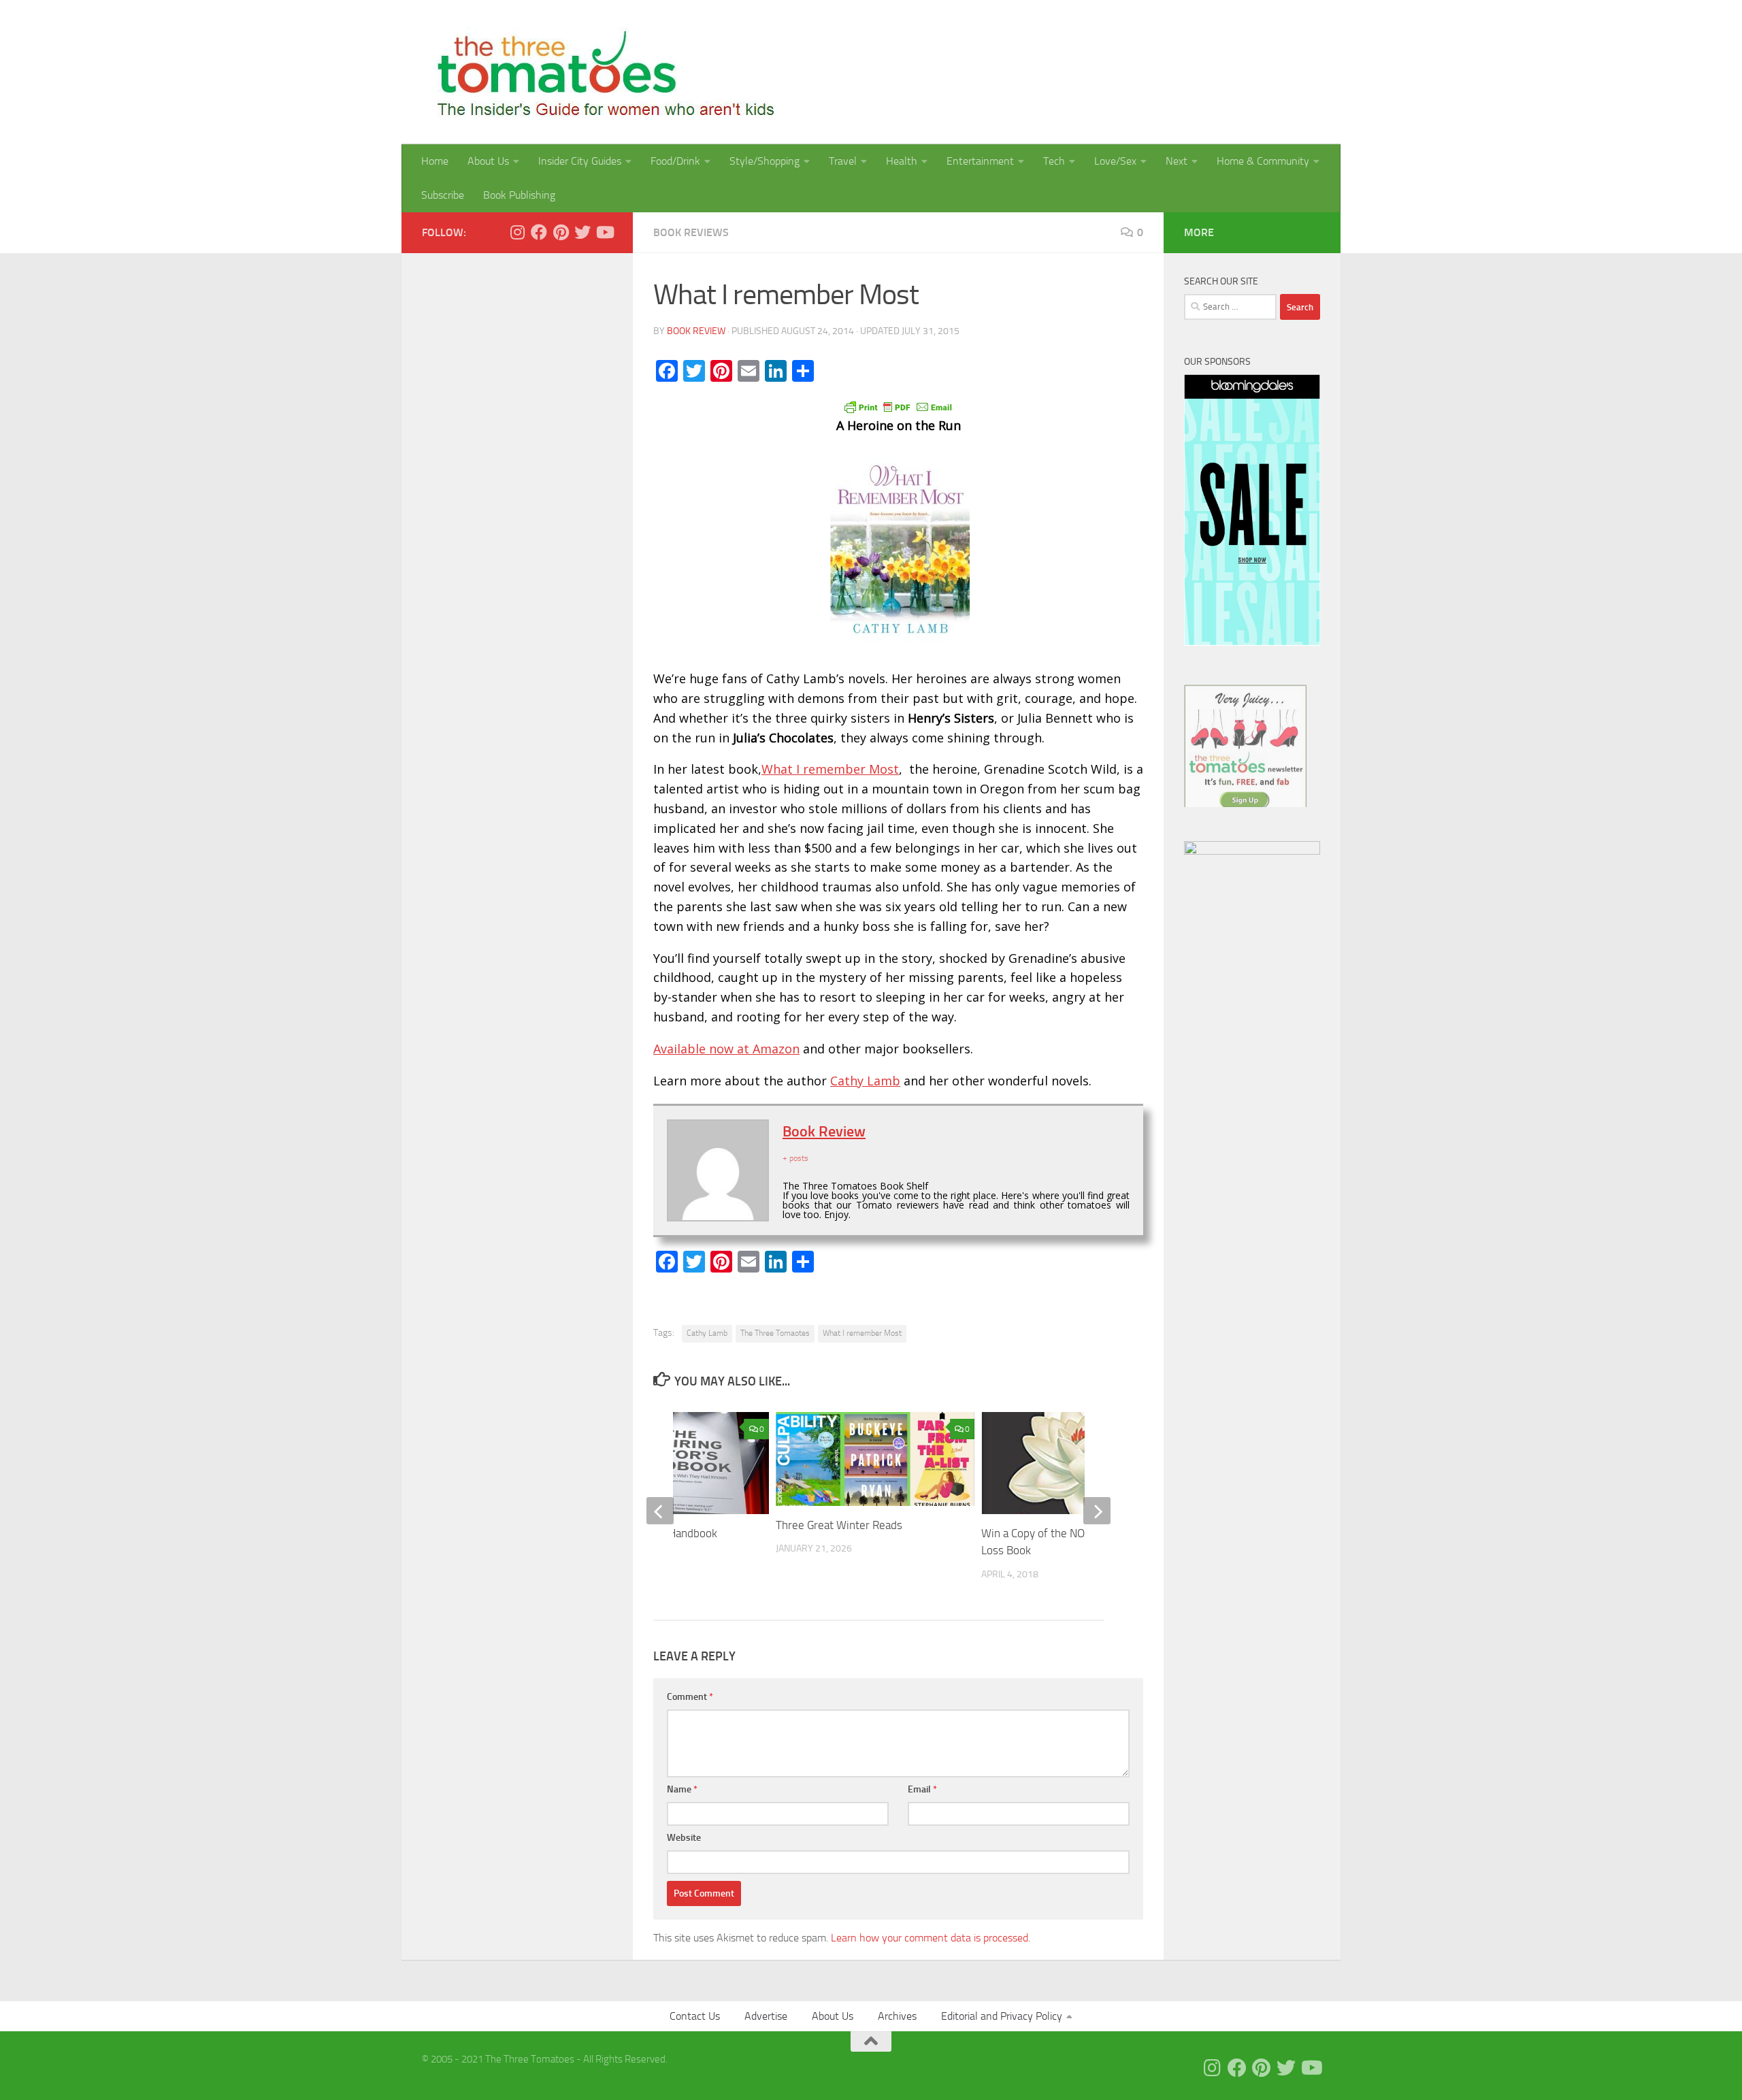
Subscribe (443, 195)
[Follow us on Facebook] (539, 232)
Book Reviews (691, 232)
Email (922, 1789)
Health (902, 161)
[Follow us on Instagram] (517, 232)
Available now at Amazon (726, 1049)
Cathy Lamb (865, 1081)
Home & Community (1263, 161)
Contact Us (695, 2016)
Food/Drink (675, 161)
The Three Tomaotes (775, 1333)
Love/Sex (1115, 161)
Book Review (696, 331)
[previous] (660, 1511)
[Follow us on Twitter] (582, 232)
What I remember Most (830, 769)
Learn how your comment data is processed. (931, 1938)
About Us (488, 161)
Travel (843, 161)
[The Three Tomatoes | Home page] (600, 72)
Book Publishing (519, 195)
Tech (1054, 161)
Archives (897, 2016)
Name (682, 1789)
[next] (1097, 1511)
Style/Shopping (765, 161)
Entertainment (980, 161)
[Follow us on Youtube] (604, 232)
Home (435, 161)
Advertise (766, 2016)
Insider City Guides (580, 161)
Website (684, 1838)
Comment (690, 1697)
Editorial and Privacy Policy (1002, 2016)
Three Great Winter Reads (839, 1525)
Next (1177, 161)
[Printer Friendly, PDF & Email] (898, 406)
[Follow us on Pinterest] (561, 232)
